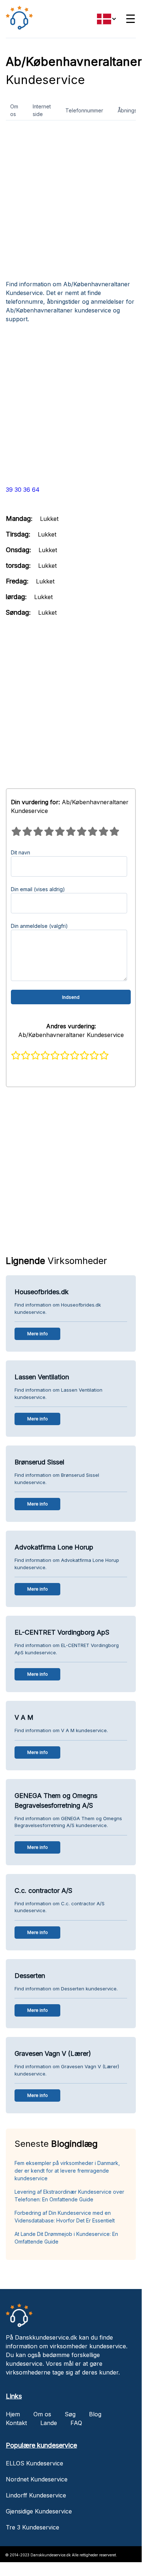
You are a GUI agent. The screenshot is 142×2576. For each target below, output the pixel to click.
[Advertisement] (71, 203)
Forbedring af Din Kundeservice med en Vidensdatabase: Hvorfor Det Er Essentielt (65, 2217)
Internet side (42, 110)
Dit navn (21, 852)
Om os (14, 110)
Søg (70, 2414)
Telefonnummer (84, 110)
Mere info (38, 1334)
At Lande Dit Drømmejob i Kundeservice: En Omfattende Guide (66, 2238)
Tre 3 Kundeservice (33, 2527)
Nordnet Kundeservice (37, 2479)
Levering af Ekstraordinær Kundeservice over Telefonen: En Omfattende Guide (69, 2196)
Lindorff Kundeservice (36, 2495)
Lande (49, 2423)
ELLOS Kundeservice (35, 2463)
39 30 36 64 (23, 490)
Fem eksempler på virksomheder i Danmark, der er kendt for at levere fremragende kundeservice (67, 2171)
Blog (95, 2414)
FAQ (76, 2423)
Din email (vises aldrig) (38, 889)
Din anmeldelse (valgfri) (39, 926)
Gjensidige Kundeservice (39, 2511)
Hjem (13, 2414)
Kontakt (16, 2423)
